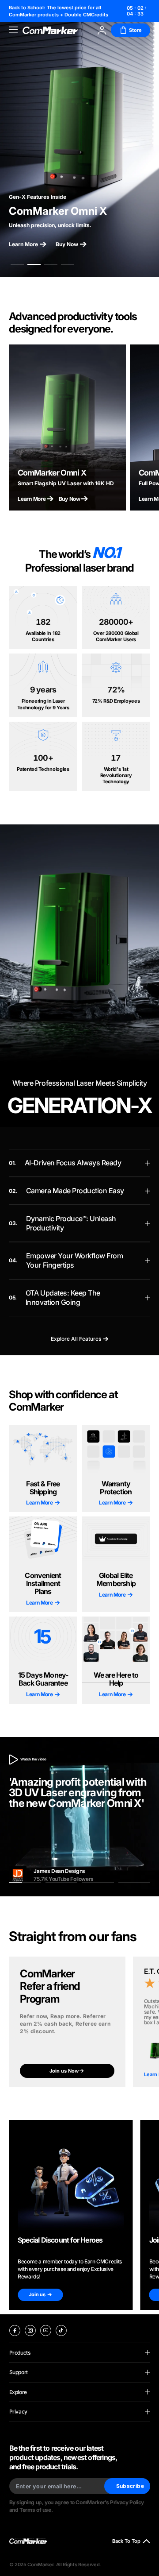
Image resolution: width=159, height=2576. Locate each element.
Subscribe (130, 2486)
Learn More (23, 244)
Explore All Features (76, 1339)
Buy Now (67, 244)
